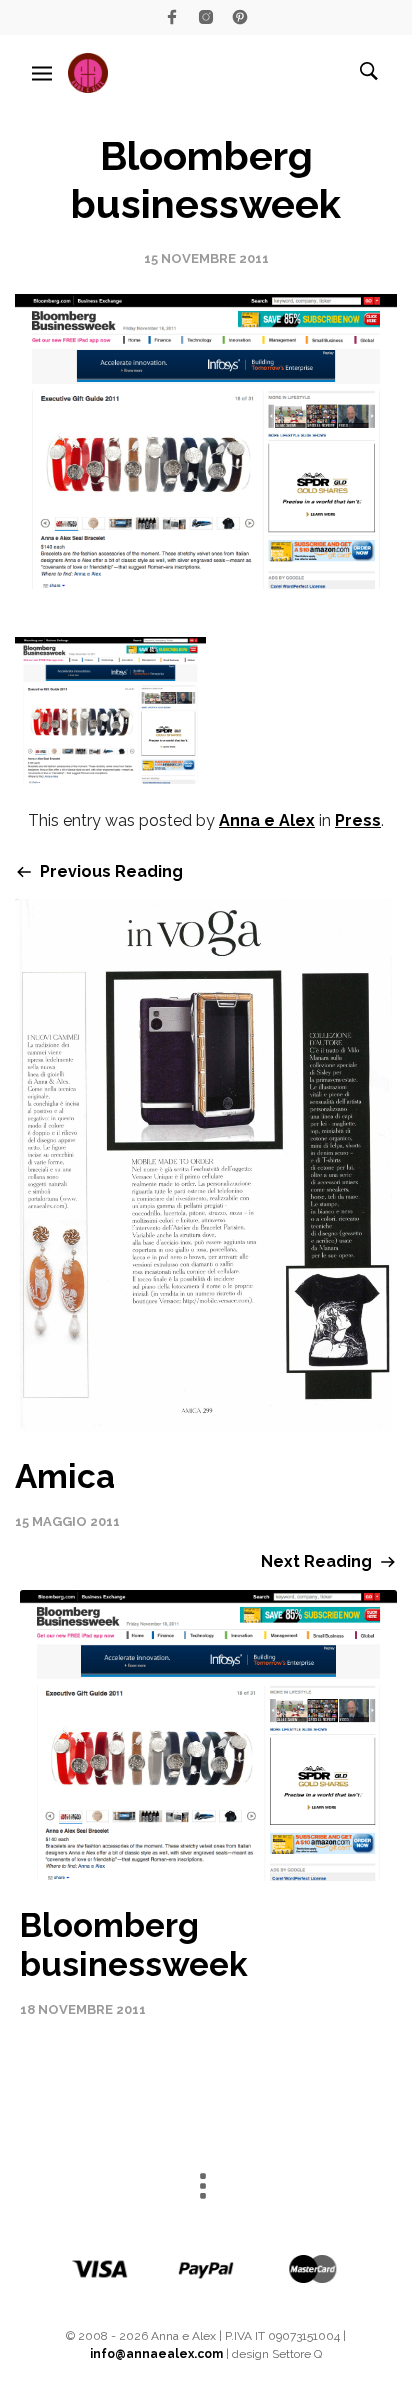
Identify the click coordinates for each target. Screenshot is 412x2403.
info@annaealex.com (156, 2354)
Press (358, 820)
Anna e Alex (267, 820)
